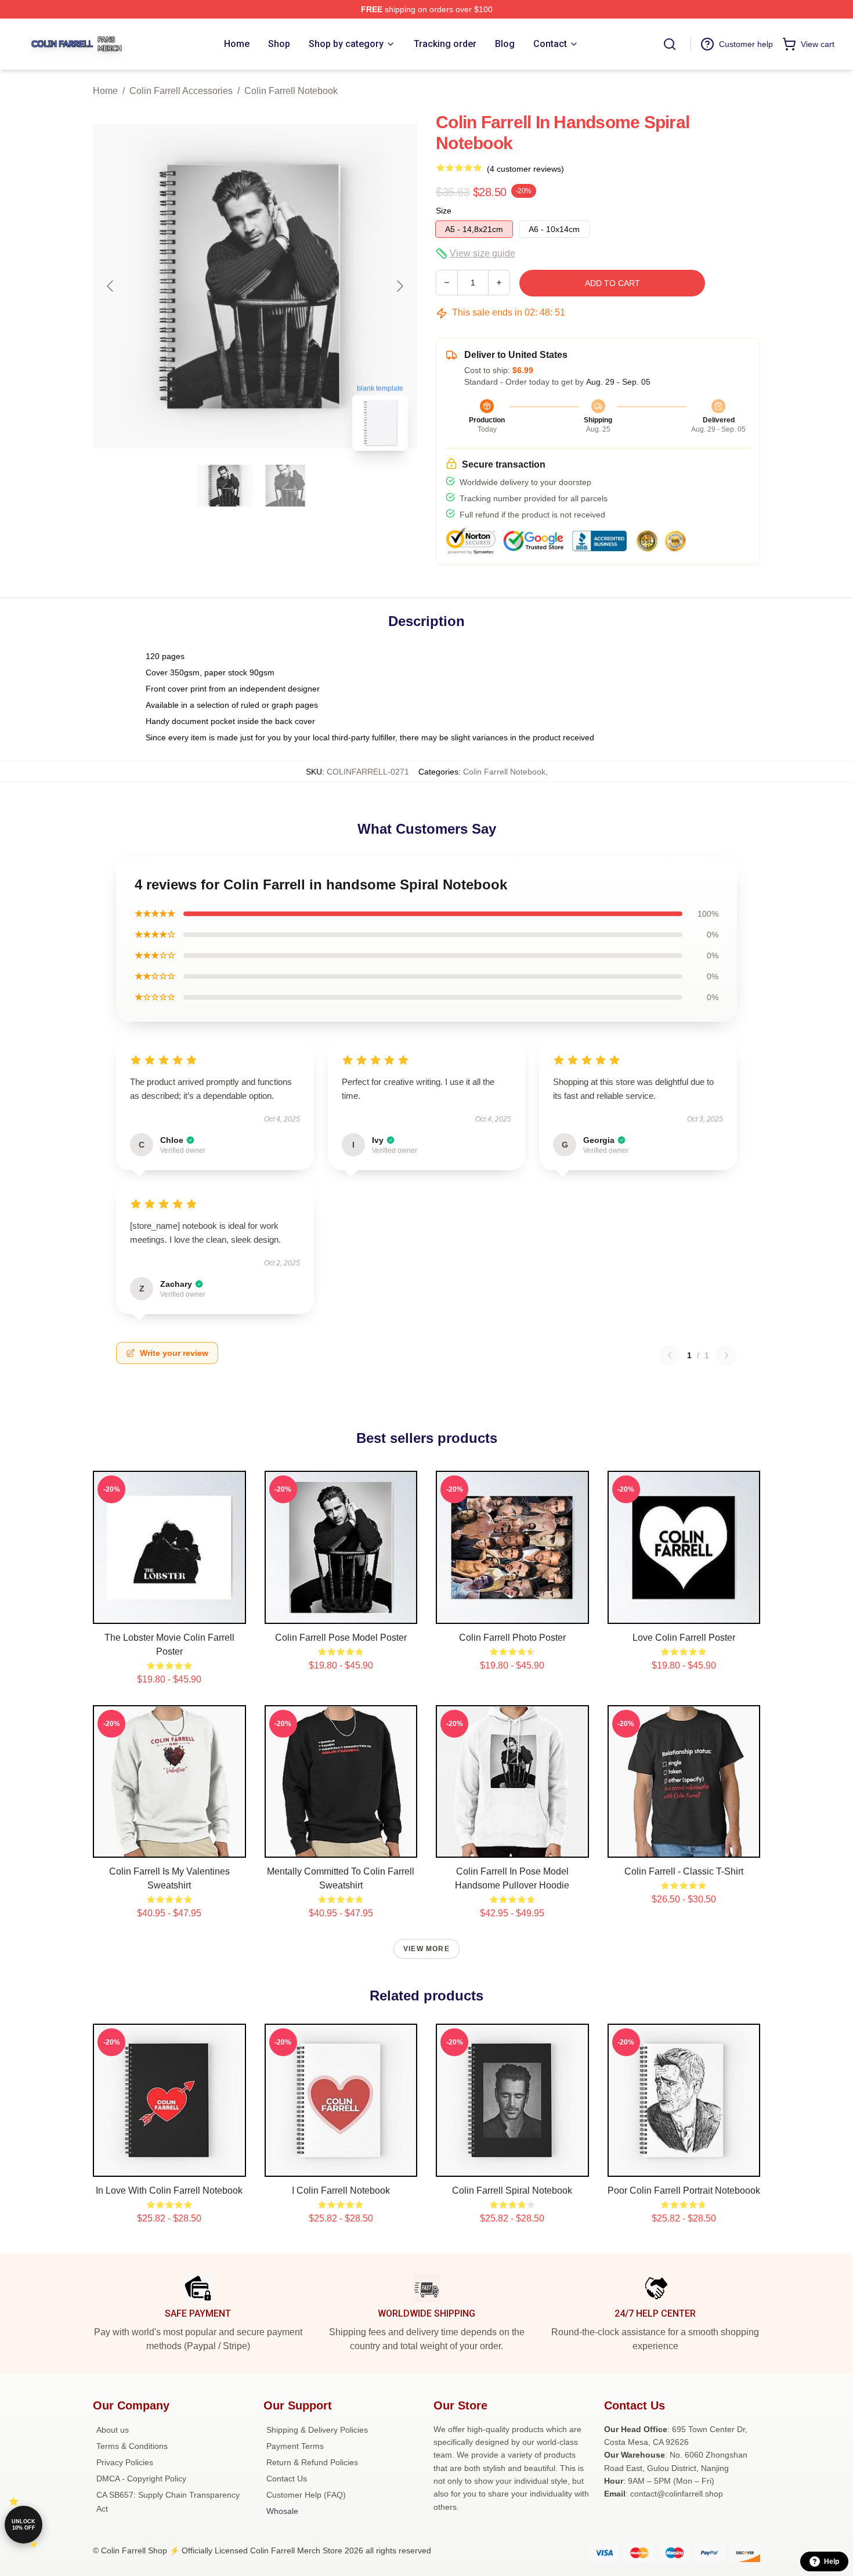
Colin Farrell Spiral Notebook (512, 2190)
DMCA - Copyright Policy (141, 2479)
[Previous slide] (111, 286)
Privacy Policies (125, 2462)
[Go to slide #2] (285, 486)
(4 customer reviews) (525, 169)
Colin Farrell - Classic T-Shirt (684, 1871)
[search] (670, 44)
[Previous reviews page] (670, 1355)
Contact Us (287, 2479)
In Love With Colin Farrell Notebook (169, 2190)
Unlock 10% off (24, 2525)
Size (444, 211)
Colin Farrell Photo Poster (512, 1638)
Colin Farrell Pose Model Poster (341, 1638)
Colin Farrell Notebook (291, 91)
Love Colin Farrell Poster (684, 1638)
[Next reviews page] (727, 1355)
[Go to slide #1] (225, 486)
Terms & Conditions (132, 2446)
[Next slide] (399, 286)
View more (426, 1949)
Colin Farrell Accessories (181, 91)
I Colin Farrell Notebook (341, 2190)
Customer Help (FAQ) (306, 2495)
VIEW (169, 1612)
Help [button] (832, 2561)
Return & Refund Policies (312, 2462)
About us (113, 2430)
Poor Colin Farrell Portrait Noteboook (684, 2190)
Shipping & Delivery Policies (317, 2430)
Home (105, 91)
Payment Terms (295, 2446)
